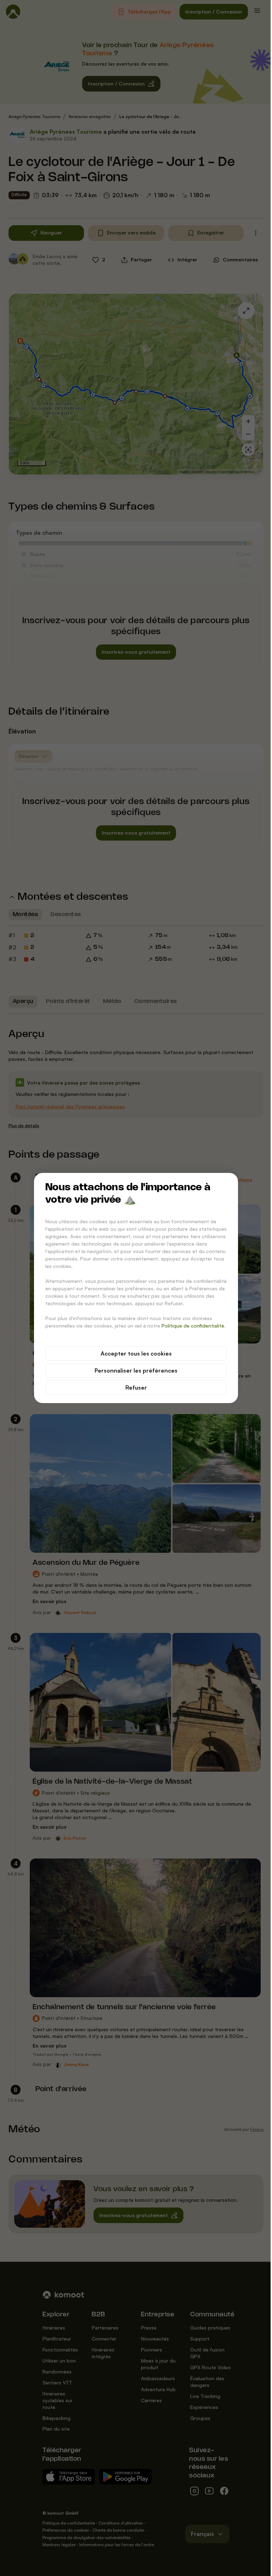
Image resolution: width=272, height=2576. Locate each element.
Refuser (136, 1387)
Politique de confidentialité (193, 1326)
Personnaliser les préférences (136, 1370)
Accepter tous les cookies (136, 1353)
